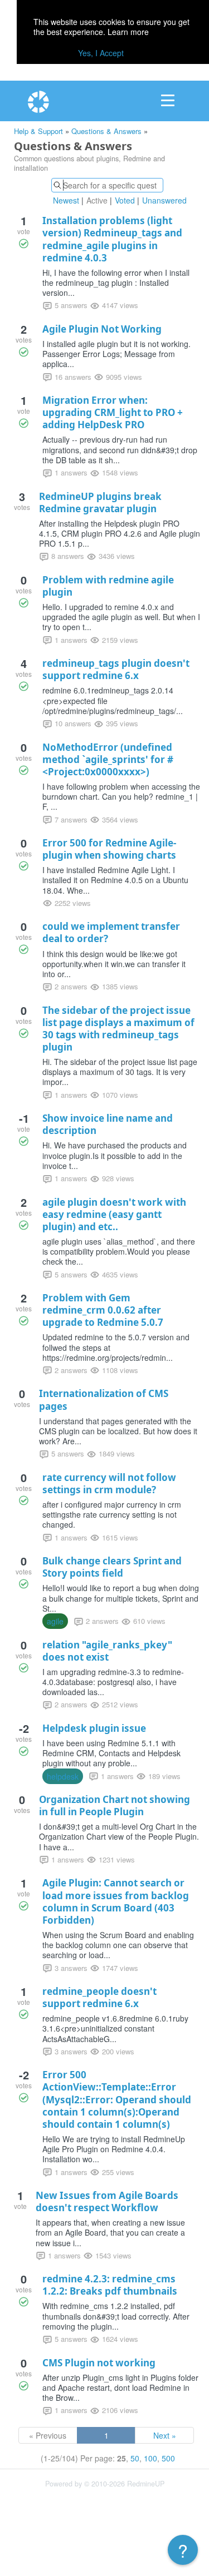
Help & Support (38, 131)
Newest (66, 200)
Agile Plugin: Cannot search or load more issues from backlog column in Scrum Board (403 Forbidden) (116, 1901)
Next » (165, 2435)
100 (150, 2458)
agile (55, 1621)
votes (24, 340)
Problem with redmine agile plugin (108, 586)
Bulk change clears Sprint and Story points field (112, 1567)
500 (168, 2458)
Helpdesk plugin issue (94, 1728)
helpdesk (63, 1776)
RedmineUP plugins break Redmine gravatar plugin (100, 502)
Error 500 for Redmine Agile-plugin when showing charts (109, 849)
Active (97, 200)
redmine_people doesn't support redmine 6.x (99, 1997)
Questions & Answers (106, 131)
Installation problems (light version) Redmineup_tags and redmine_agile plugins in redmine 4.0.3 (112, 239)
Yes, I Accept (101, 53)
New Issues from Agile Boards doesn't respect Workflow (107, 2201)
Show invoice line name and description (108, 1124)
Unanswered (164, 200)
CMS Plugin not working (99, 2363)
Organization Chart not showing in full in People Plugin (115, 1805)
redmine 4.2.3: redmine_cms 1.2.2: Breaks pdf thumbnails (110, 2285)
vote (24, 231)
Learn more (128, 32)
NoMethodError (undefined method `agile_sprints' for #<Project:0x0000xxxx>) (108, 759)
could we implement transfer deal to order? (111, 932)
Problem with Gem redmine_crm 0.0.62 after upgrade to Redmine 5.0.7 (103, 1310)
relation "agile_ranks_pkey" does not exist (107, 1651)
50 (135, 2458)
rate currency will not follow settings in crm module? (109, 1483)
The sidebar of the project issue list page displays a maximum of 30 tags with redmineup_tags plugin (118, 1029)
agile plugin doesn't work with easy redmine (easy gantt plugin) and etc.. (114, 1214)
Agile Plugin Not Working (102, 329)
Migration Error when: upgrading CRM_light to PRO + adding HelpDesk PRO (113, 412)
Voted (125, 200)
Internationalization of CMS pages (104, 1400)
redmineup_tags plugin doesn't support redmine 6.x (116, 669)
